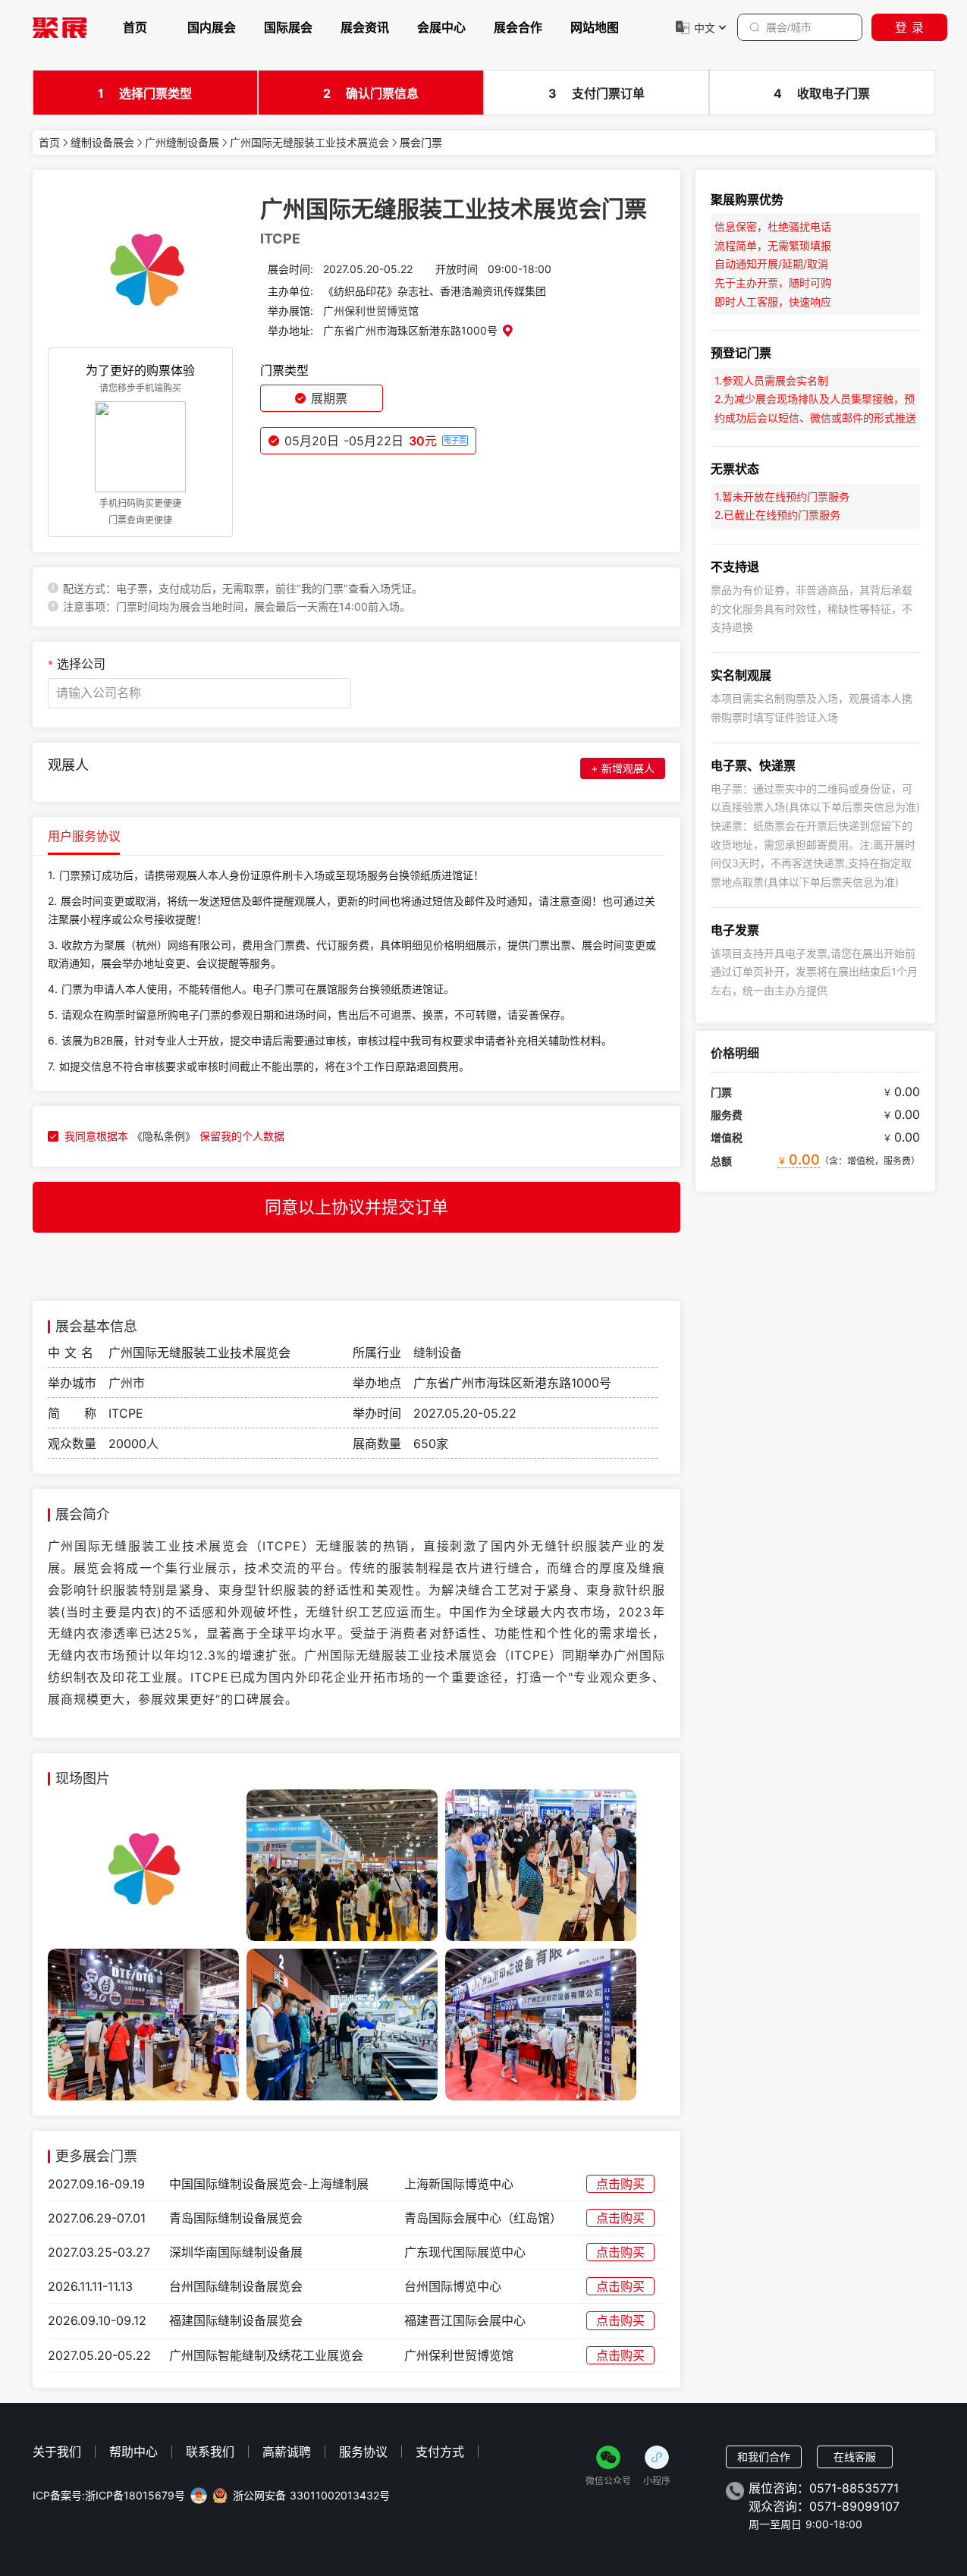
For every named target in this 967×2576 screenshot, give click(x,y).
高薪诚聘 (287, 2452)
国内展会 (212, 27)
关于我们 (57, 2452)
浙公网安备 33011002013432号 (311, 2496)
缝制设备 (438, 1352)
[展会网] (60, 27)
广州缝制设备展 (182, 143)
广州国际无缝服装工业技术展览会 (309, 143)
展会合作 (518, 27)
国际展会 (288, 27)
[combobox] (199, 693)
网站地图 (595, 27)
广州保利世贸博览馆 (371, 311)
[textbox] (199, 693)
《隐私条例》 (164, 1136)
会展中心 (441, 27)
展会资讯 (365, 27)
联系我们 (210, 2452)
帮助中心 (133, 2452)
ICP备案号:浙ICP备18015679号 (109, 2496)
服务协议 (363, 2452)
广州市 (127, 1383)
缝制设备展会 (102, 143)
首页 (135, 27)
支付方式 (440, 2452)
